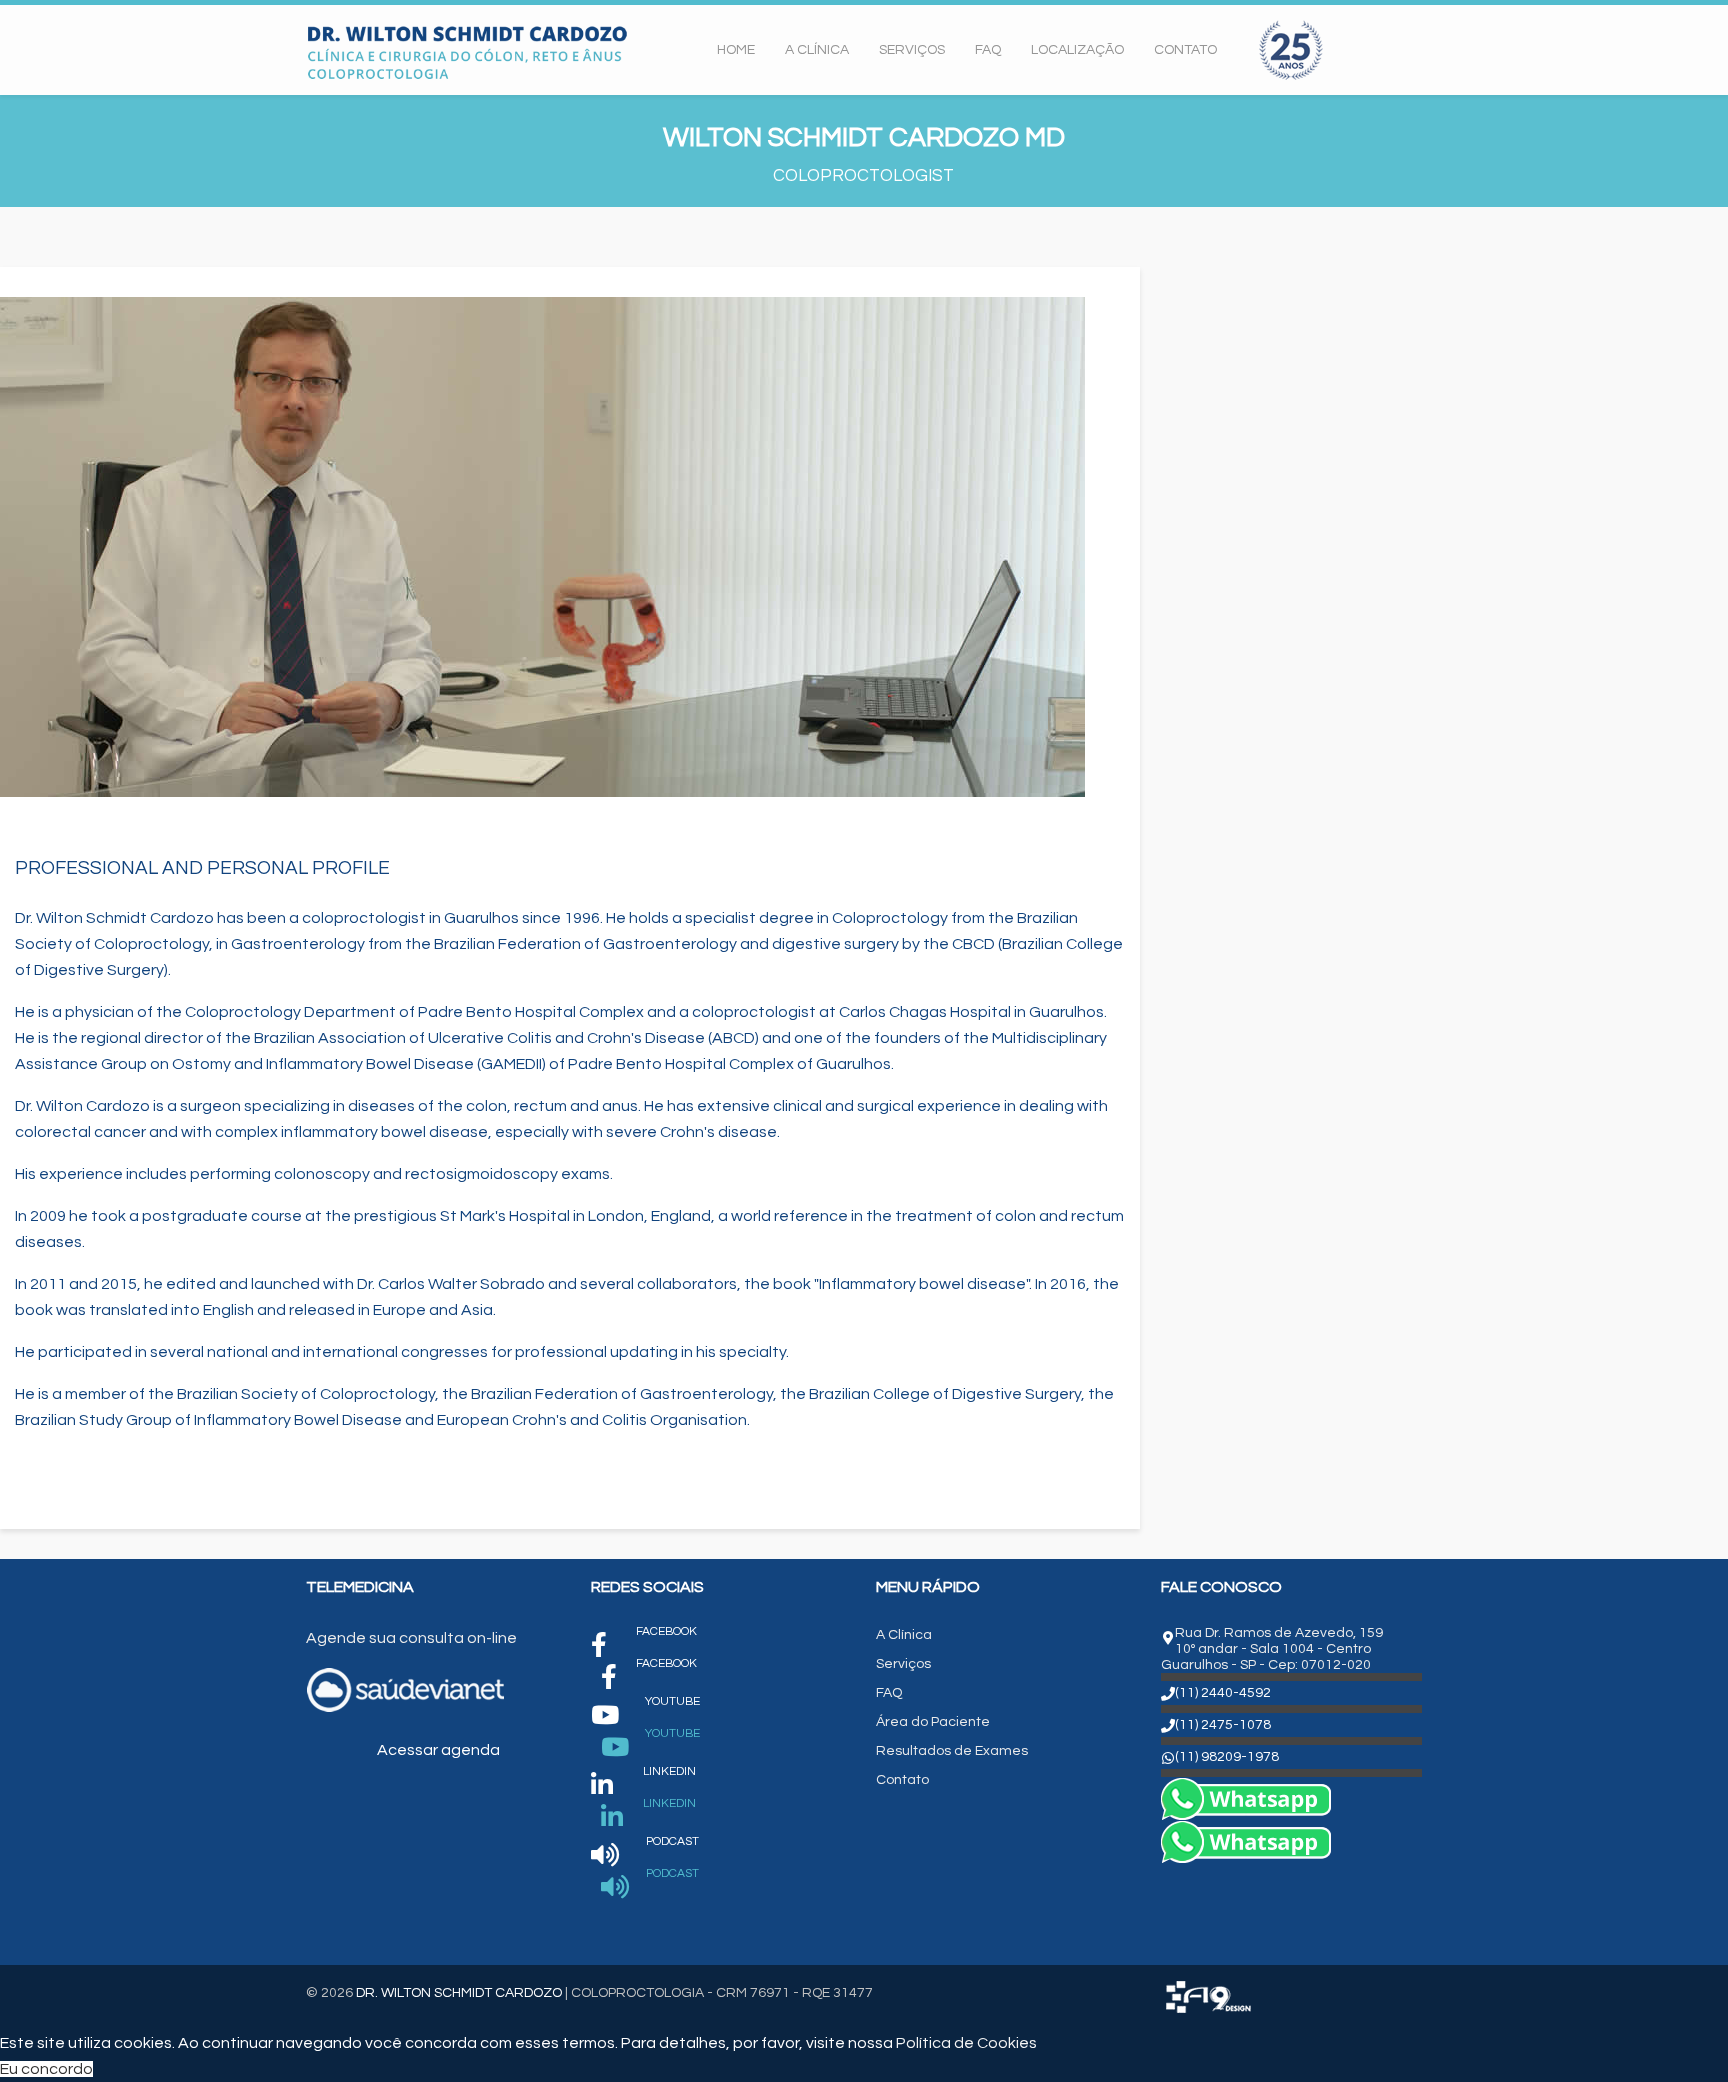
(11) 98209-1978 (1227, 1757)
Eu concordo (46, 2069)
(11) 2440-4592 (1223, 1693)
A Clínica (817, 50)
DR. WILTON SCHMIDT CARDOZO (459, 1993)
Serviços (912, 50)
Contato (1185, 50)
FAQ (988, 50)
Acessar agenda (437, 1750)
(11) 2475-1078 (1223, 1725)
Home (736, 50)
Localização (1077, 50)
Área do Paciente (933, 1722)
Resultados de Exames (952, 1751)
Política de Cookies (966, 2043)
